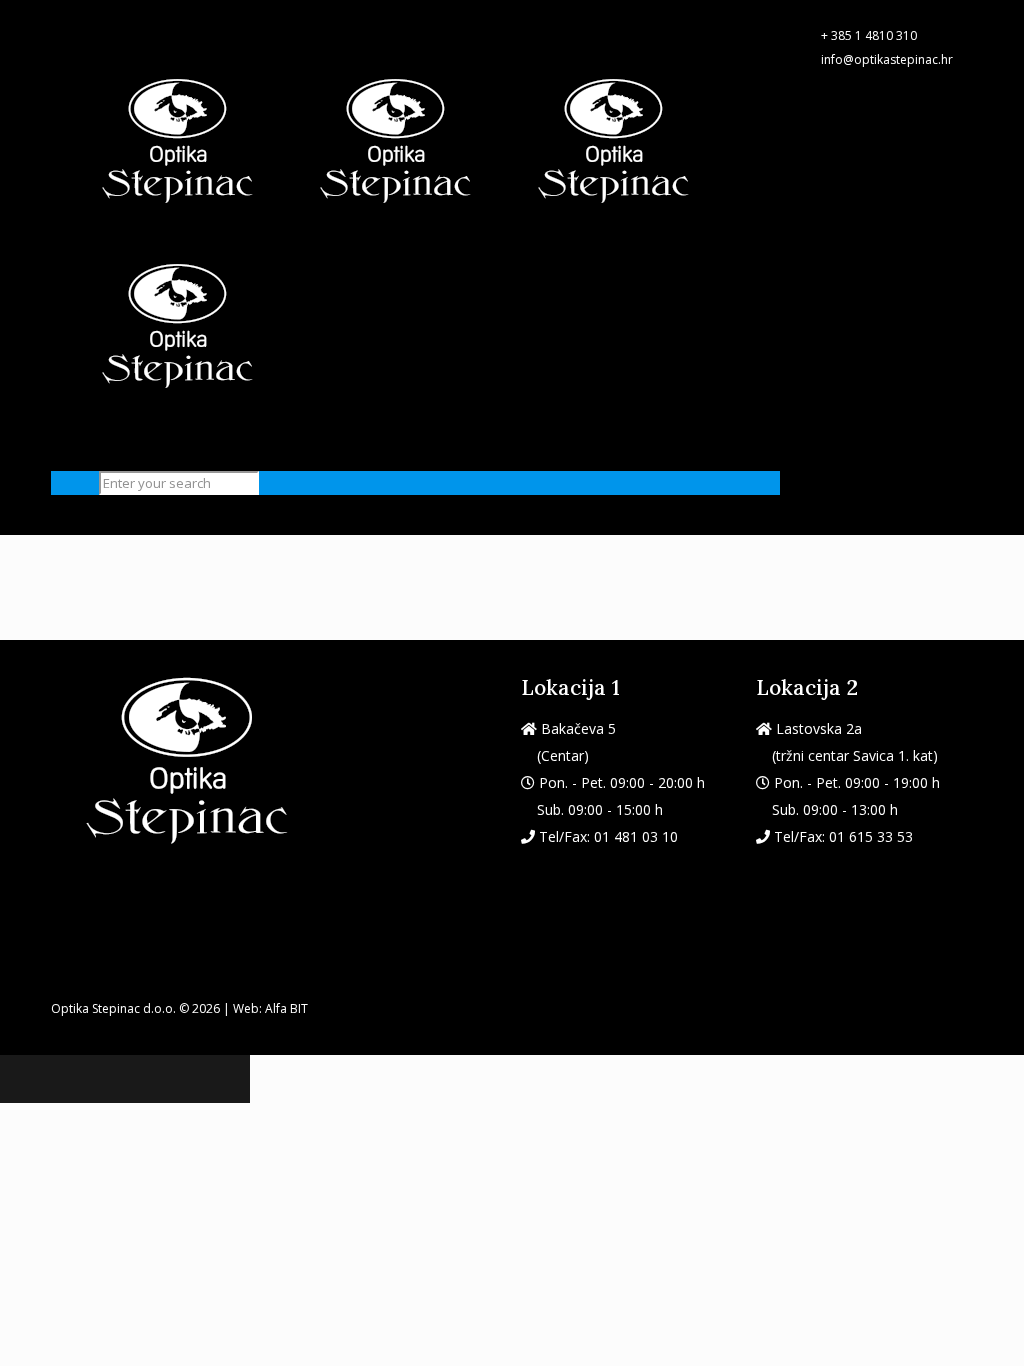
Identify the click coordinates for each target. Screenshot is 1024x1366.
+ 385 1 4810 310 (869, 35)
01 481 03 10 (636, 836)
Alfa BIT (286, 1008)
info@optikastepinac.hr (887, 59)
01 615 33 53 (871, 836)
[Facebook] (59, 11)
